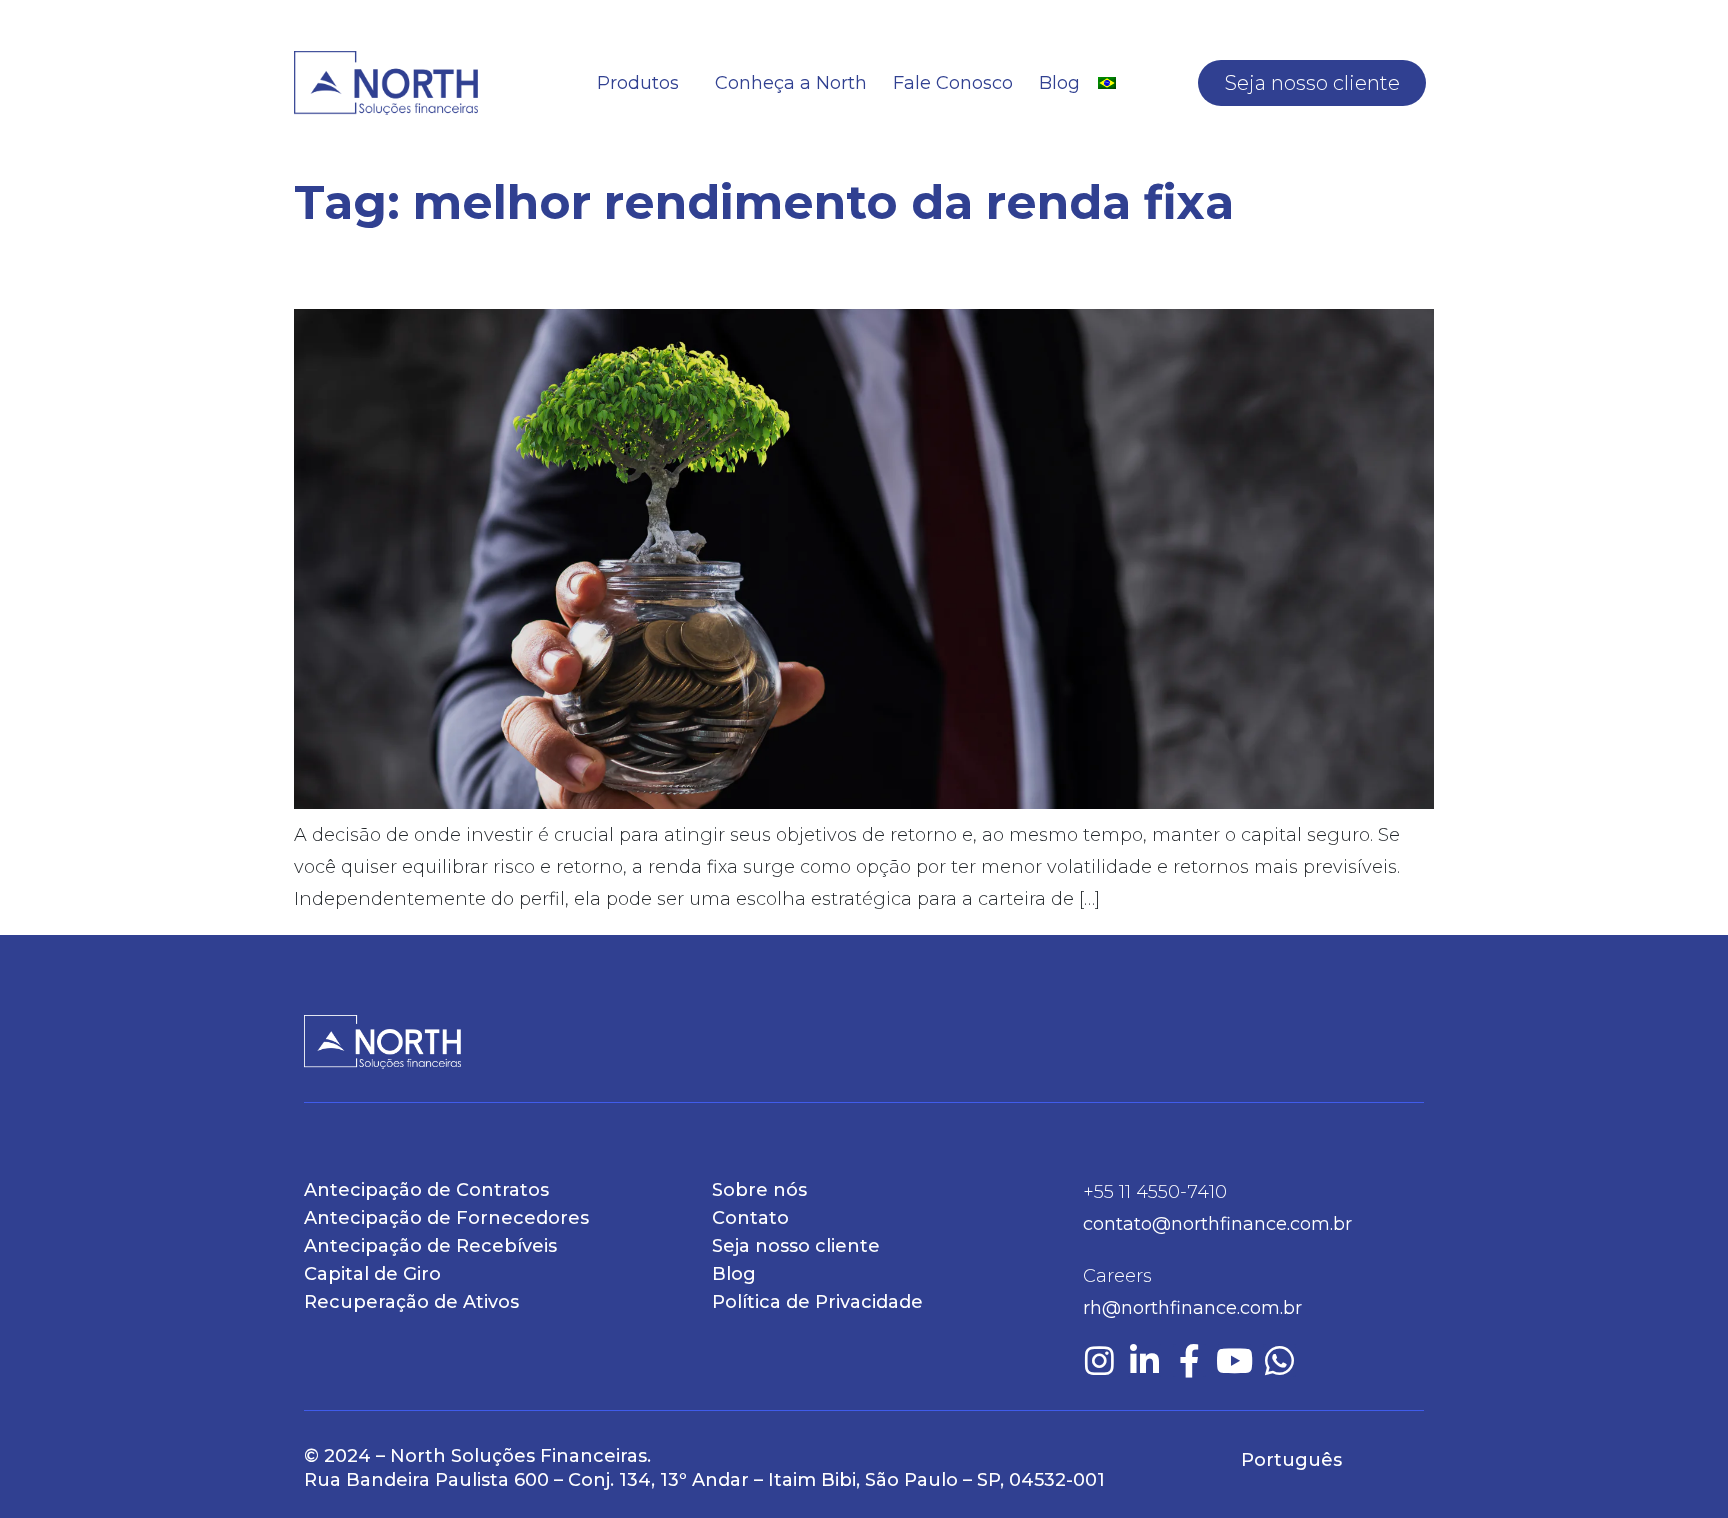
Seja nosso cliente (1312, 83)
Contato (750, 1218)
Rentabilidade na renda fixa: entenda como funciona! (794, 270)
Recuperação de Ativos (411, 1302)
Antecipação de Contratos (426, 1190)
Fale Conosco (953, 83)
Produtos (638, 83)
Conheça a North (791, 83)
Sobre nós (759, 1190)
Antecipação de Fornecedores (446, 1218)
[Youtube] (1234, 1360)
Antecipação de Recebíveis (430, 1246)
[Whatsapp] (1279, 1360)
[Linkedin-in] (1144, 1360)
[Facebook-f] (1189, 1360)
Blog (1059, 83)
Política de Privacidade (817, 1302)
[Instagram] (1099, 1360)
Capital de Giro (372, 1274)
